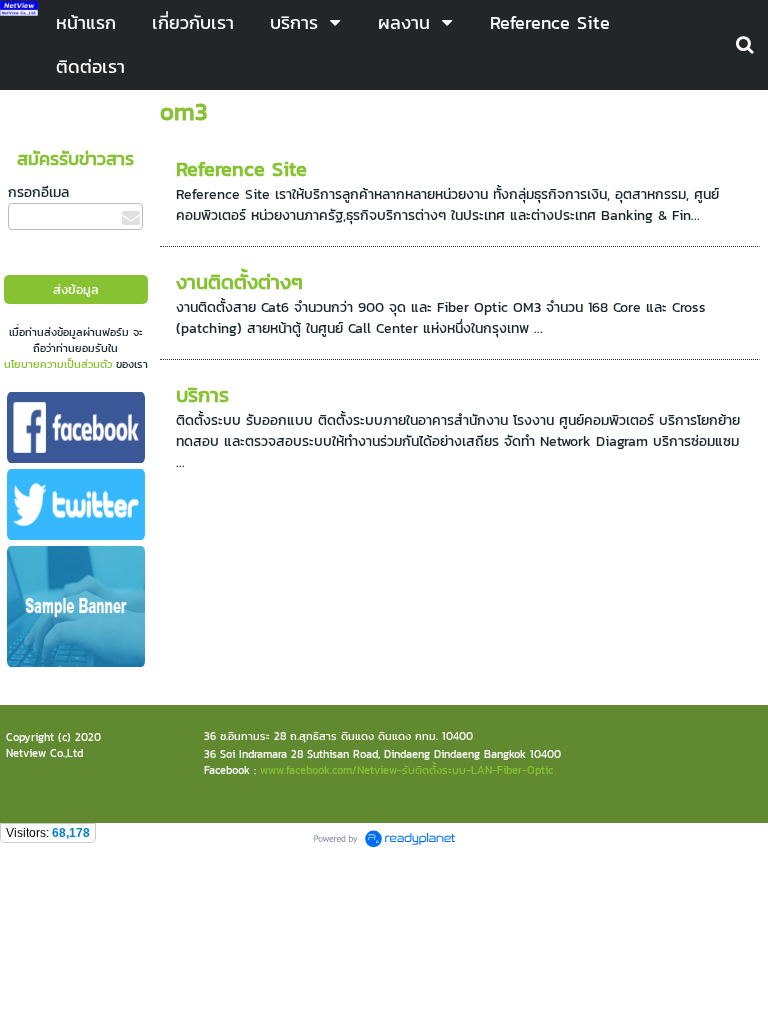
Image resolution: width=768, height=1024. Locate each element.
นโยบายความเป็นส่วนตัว (58, 364)
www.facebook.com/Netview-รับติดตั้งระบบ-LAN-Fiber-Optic (406, 770)
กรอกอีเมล (38, 192)
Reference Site (241, 169)
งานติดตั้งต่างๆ (239, 282)
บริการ (202, 395)
